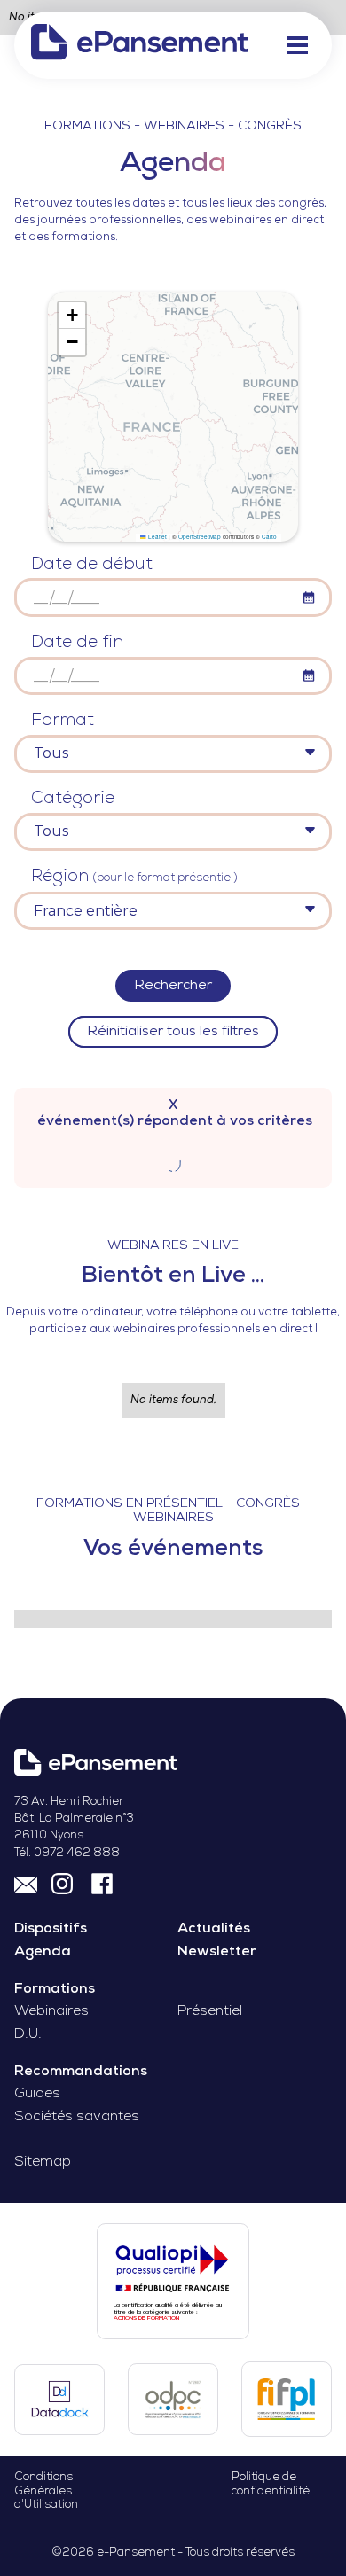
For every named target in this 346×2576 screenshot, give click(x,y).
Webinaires (51, 2011)
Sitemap (43, 2162)
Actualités (214, 1929)
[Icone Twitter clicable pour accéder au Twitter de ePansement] (64, 1882)
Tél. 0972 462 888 (67, 1853)
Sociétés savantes (77, 2117)
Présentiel (210, 2011)
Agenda (43, 1952)
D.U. (28, 2034)
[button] (297, 45)
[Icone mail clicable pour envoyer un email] (26, 1882)
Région (134, 877)
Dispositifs (51, 1929)
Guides (37, 2094)
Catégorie (73, 799)
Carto (269, 537)
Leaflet (156, 537)
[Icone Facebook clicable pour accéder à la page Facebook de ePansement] (102, 1882)
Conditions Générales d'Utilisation (46, 2491)
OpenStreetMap (200, 537)
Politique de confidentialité (271, 2484)
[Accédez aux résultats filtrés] (173, 1161)
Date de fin (77, 643)
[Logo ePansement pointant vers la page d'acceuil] (140, 45)
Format (63, 721)
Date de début (92, 565)
